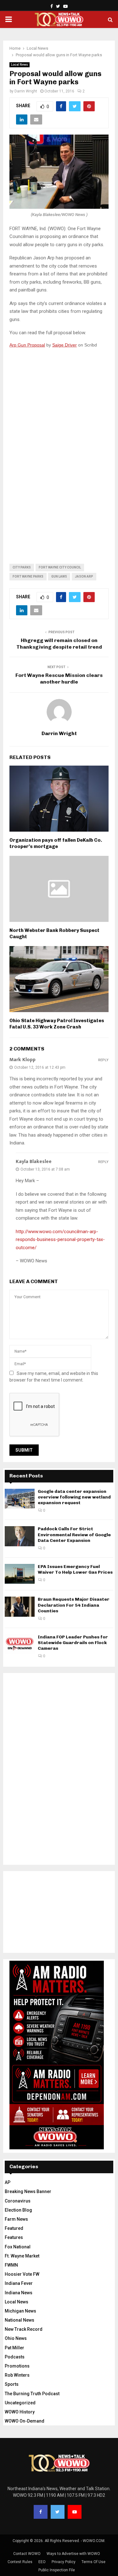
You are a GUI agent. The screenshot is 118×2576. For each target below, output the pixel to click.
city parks (22, 567)
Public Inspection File (57, 2570)
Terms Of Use (93, 2562)
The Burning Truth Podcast (32, 2394)
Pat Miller (14, 2348)
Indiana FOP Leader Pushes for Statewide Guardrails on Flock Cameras (73, 1643)
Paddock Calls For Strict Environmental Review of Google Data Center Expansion (74, 1535)
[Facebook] (41, 2512)
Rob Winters (17, 2375)
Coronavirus (18, 2201)
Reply (103, 1060)
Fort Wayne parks (28, 576)
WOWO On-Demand (25, 2421)
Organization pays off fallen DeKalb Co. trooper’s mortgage (56, 843)
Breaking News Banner (28, 2191)
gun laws (59, 576)
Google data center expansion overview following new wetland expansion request (74, 1497)
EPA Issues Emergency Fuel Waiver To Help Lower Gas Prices (75, 1569)
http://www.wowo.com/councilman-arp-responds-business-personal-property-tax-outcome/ (60, 1240)
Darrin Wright (26, 91)
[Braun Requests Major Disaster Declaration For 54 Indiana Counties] (20, 1607)
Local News (20, 65)
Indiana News (19, 2293)
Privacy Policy (64, 2562)
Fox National (18, 2247)
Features (14, 2237)
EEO (42, 2562)
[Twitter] (58, 2512)
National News (20, 2320)
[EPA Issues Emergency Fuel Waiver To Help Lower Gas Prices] (20, 1574)
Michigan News (20, 2311)
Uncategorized (20, 2403)
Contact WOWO (27, 2554)
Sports (12, 2384)
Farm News (16, 2219)
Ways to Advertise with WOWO (73, 2554)
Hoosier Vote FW (22, 2274)
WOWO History (20, 2412)
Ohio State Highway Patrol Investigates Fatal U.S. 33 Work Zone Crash (57, 1024)
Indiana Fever (19, 2283)
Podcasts (15, 2357)
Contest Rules (20, 2562)
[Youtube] (75, 2512)
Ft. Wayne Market (22, 2256)
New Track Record (24, 2329)
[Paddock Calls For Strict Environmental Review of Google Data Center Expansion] (20, 1536)
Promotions (17, 2366)
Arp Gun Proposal (27, 345)
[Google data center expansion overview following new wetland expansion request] (20, 1499)
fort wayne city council (60, 567)
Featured (14, 2228)
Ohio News (16, 2338)
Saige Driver (65, 345)
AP (8, 2182)
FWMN (11, 2265)
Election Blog (18, 2210)
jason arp (84, 576)
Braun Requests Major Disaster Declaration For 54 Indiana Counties (74, 1605)
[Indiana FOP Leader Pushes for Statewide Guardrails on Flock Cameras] (20, 1644)
